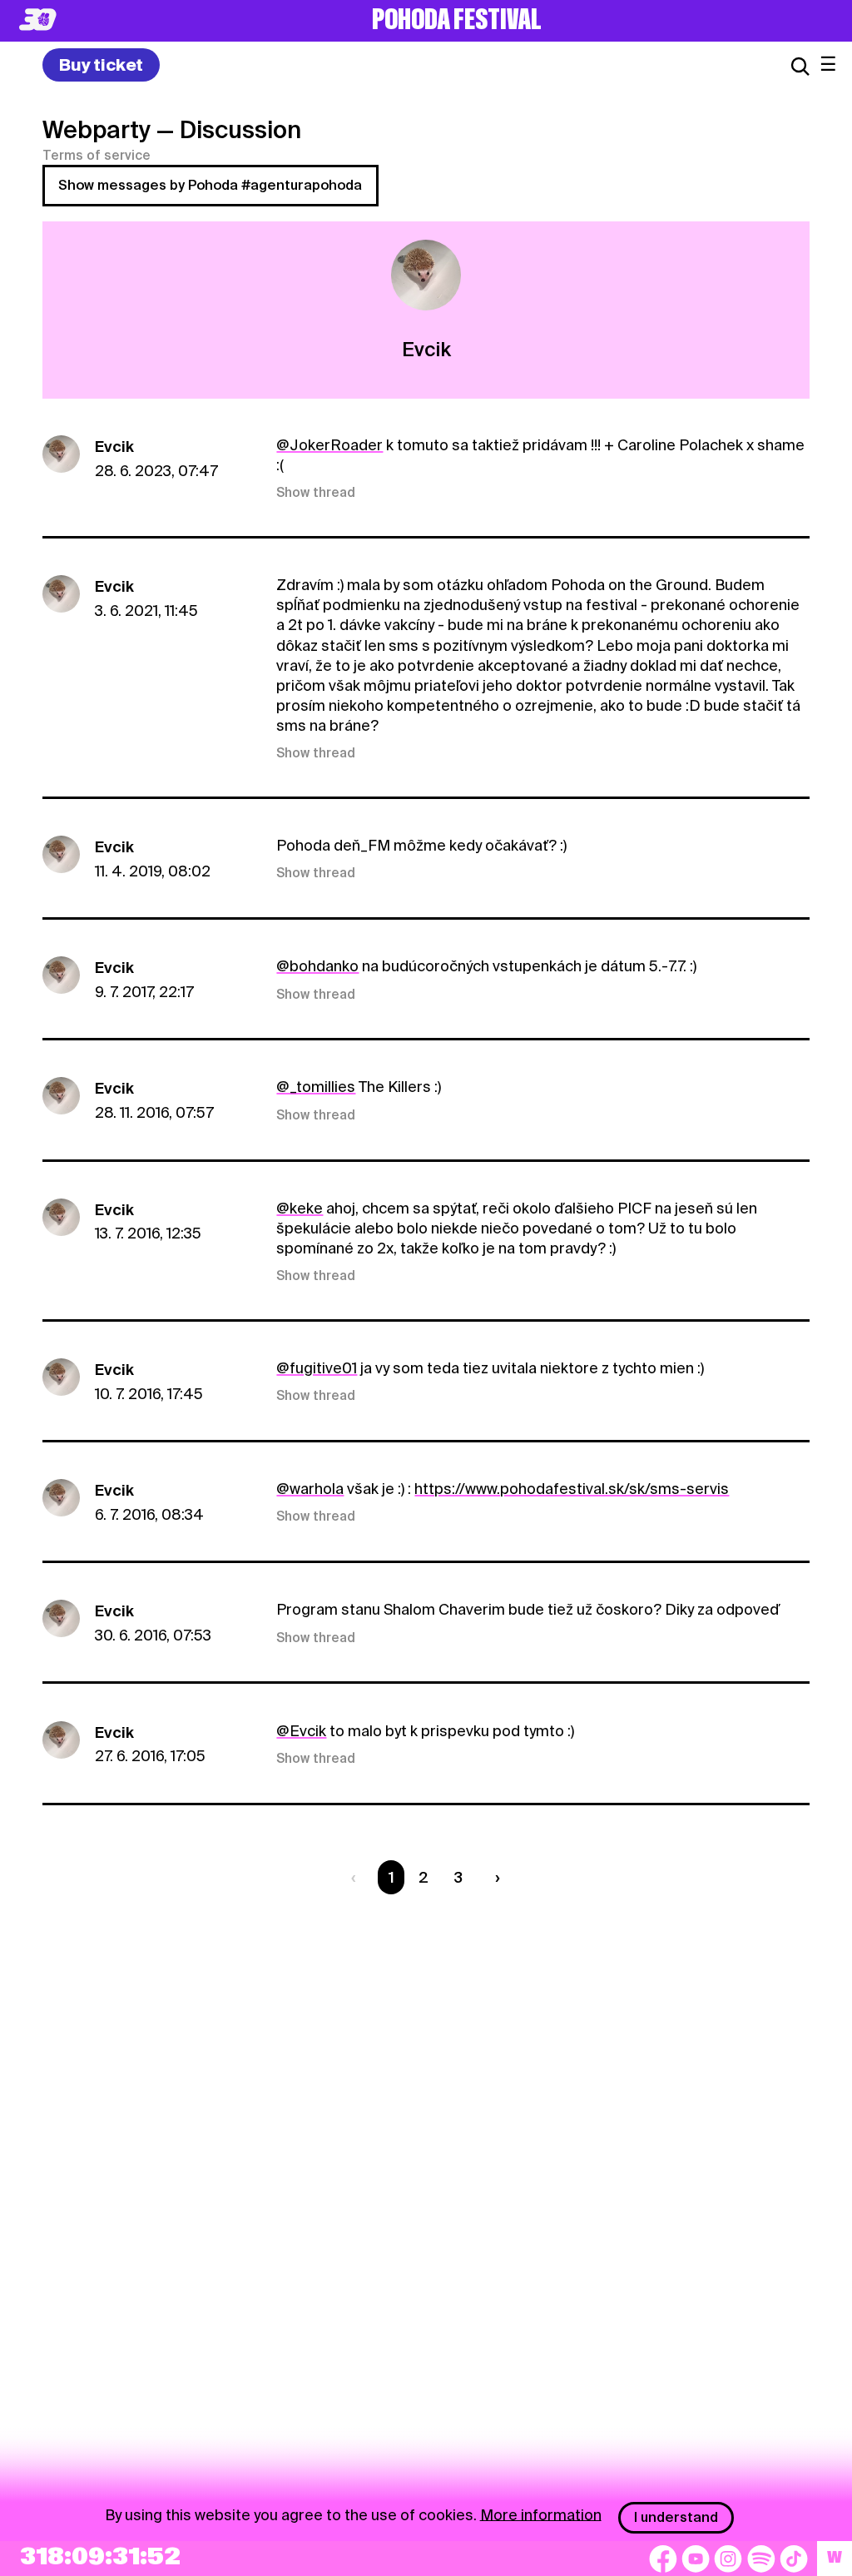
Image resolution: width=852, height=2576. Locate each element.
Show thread (316, 493)
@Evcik (301, 1731)
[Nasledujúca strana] (494, 1877)
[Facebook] (663, 2559)
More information (541, 2514)
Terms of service (97, 156)
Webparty (97, 130)
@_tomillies (316, 1087)
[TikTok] (794, 2559)
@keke (300, 1208)
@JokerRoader (329, 445)
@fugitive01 (317, 1368)
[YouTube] (696, 2559)
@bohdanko (317, 966)
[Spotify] (761, 2559)
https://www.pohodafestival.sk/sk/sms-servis (572, 1489)
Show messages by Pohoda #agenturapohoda (210, 185)
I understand (676, 2517)
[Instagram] (728, 2559)
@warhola (310, 1489)
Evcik (114, 447)
